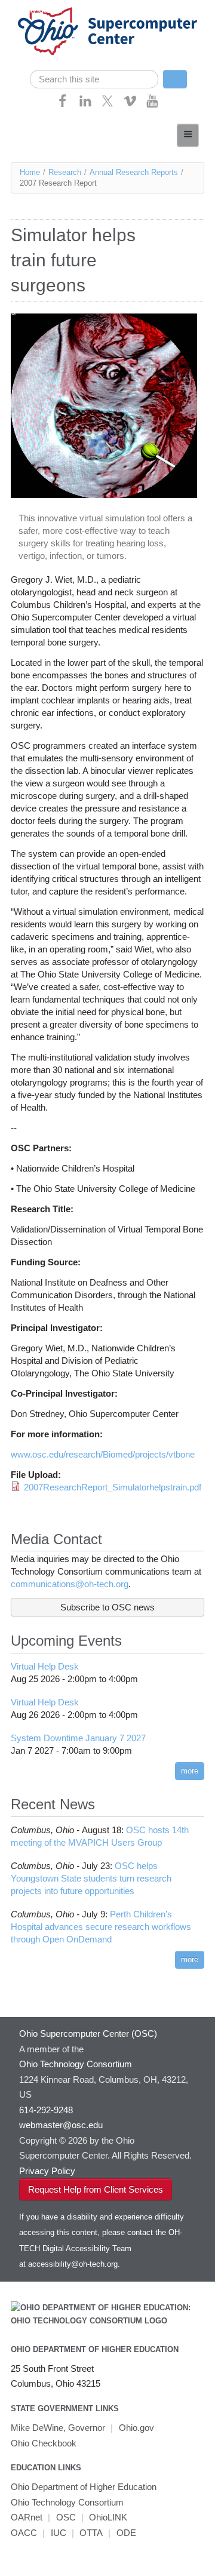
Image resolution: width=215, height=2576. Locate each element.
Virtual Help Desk (45, 1666)
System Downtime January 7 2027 (78, 1738)
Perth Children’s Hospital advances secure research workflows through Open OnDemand (101, 1927)
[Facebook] (63, 105)
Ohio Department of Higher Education (95, 2349)
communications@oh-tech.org (70, 1584)
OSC (66, 2517)
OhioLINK (108, 2517)
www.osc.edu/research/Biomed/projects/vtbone (103, 1454)
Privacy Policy (47, 2171)
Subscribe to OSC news (107, 1607)
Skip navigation (33, 9)
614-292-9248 (46, 2110)
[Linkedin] (85, 105)
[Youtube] (152, 105)
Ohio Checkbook (44, 2443)
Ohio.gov (136, 2428)
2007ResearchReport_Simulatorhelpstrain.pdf (113, 1487)
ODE (126, 2533)
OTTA (91, 2533)
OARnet (27, 2517)
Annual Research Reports (134, 172)
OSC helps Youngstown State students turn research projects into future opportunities (91, 1878)
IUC (59, 2533)
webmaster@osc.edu (61, 2125)
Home (30, 172)
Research (65, 172)
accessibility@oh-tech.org (73, 2264)
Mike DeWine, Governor (58, 2428)
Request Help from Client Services (96, 2189)
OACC (24, 2533)
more (190, 1771)
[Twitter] (107, 105)
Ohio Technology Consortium (67, 2502)
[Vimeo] (130, 105)
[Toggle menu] (188, 135)
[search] (94, 79)
